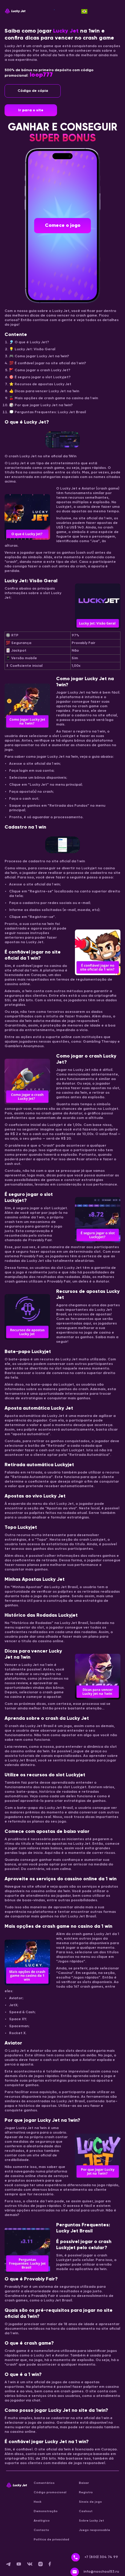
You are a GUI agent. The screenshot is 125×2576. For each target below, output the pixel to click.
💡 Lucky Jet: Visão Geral (32, 349)
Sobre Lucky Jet (91, 2521)
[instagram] (43, 2565)
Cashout (86, 2511)
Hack (37, 2502)
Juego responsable (95, 2530)
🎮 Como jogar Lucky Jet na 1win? (39, 356)
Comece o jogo (63, 226)
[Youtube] (22, 2565)
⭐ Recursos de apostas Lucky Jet (40, 384)
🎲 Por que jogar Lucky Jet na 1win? (41, 405)
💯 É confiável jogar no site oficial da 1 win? (48, 363)
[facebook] (52, 2565)
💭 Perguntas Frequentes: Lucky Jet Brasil (47, 412)
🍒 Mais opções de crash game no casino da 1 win (54, 398)
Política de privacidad (51, 2540)
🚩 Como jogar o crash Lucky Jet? (40, 370)
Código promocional (50, 2492)
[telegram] (11, 2565)
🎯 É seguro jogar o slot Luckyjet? (40, 377)
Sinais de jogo (90, 2502)
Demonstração (46, 2511)
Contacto (41, 2530)
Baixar (84, 2483)
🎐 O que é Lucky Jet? (29, 342)
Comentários (44, 2483)
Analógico (42, 2521)
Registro (86, 2492)
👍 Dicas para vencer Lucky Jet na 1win (44, 391)
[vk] (33, 2565)
